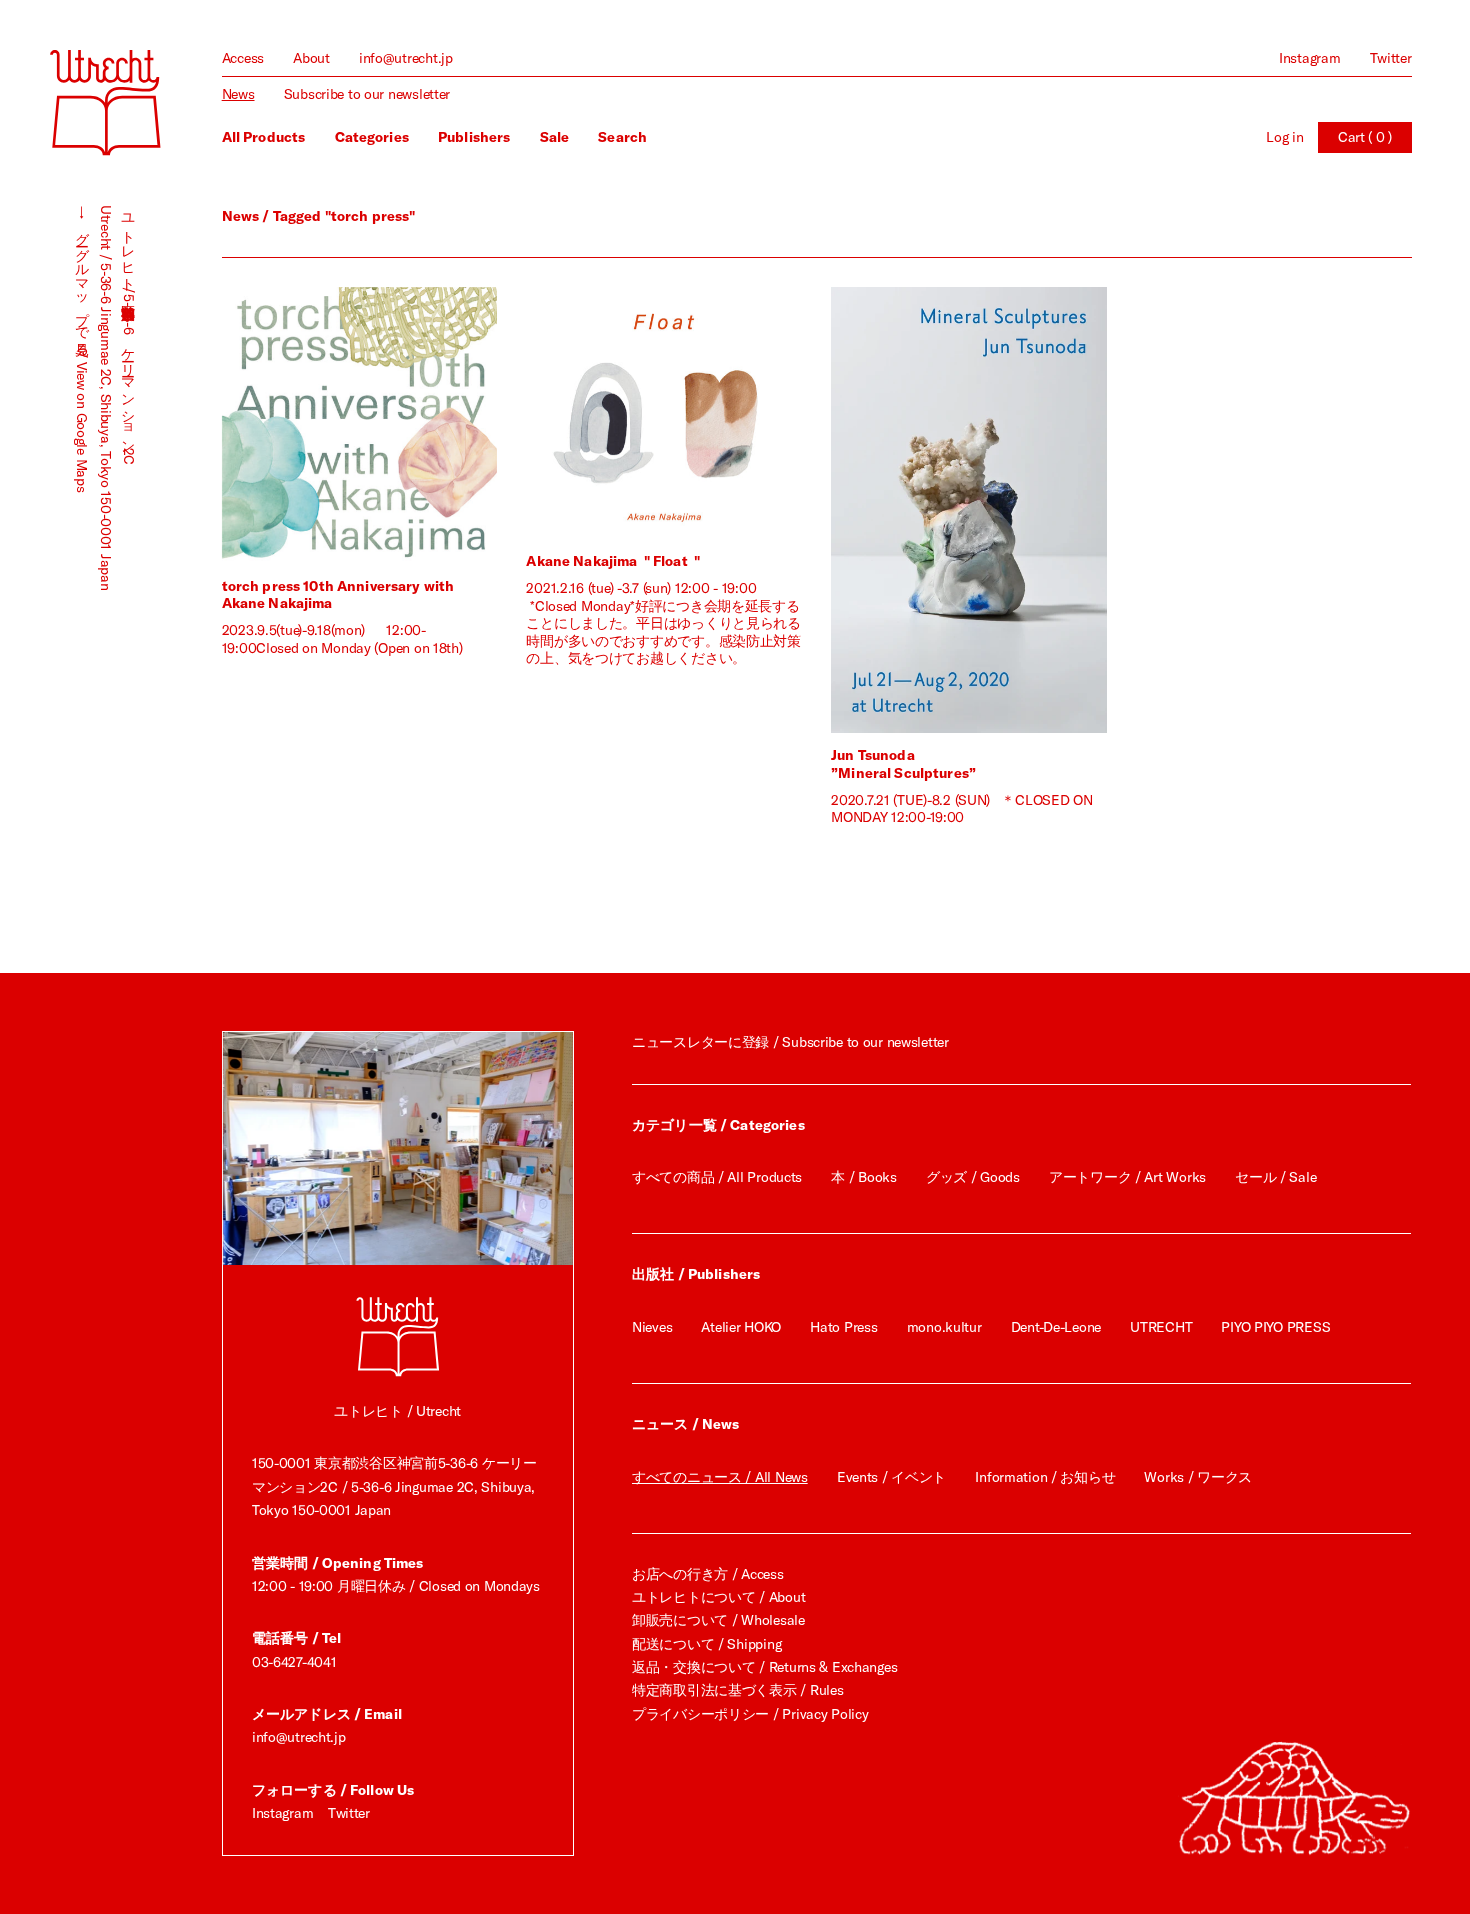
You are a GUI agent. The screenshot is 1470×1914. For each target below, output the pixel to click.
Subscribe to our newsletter (367, 94)
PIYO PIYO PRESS (1275, 1327)
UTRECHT (1161, 1327)
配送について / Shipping (706, 1644)
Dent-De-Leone (1056, 1327)
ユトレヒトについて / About (718, 1597)
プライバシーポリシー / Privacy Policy (750, 1714)
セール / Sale (1275, 1177)
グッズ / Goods (973, 1177)
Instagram (1309, 58)
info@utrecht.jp (406, 58)
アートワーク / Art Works (1127, 1177)
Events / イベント (891, 1477)
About (311, 58)
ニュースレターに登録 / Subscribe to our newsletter (790, 1042)
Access (243, 58)
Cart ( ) (1365, 137)
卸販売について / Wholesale (718, 1620)
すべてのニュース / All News (720, 1477)
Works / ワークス (1198, 1477)
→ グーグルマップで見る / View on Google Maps (82, 348)
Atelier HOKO (741, 1327)
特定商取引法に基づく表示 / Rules (737, 1690)
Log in (1284, 137)
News (238, 94)
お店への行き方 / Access (708, 1574)
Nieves (652, 1327)
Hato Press (843, 1327)
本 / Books (863, 1177)
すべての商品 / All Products (717, 1177)
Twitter (1391, 58)
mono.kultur (944, 1327)
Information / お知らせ (1045, 1477)
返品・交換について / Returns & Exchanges (764, 1667)
